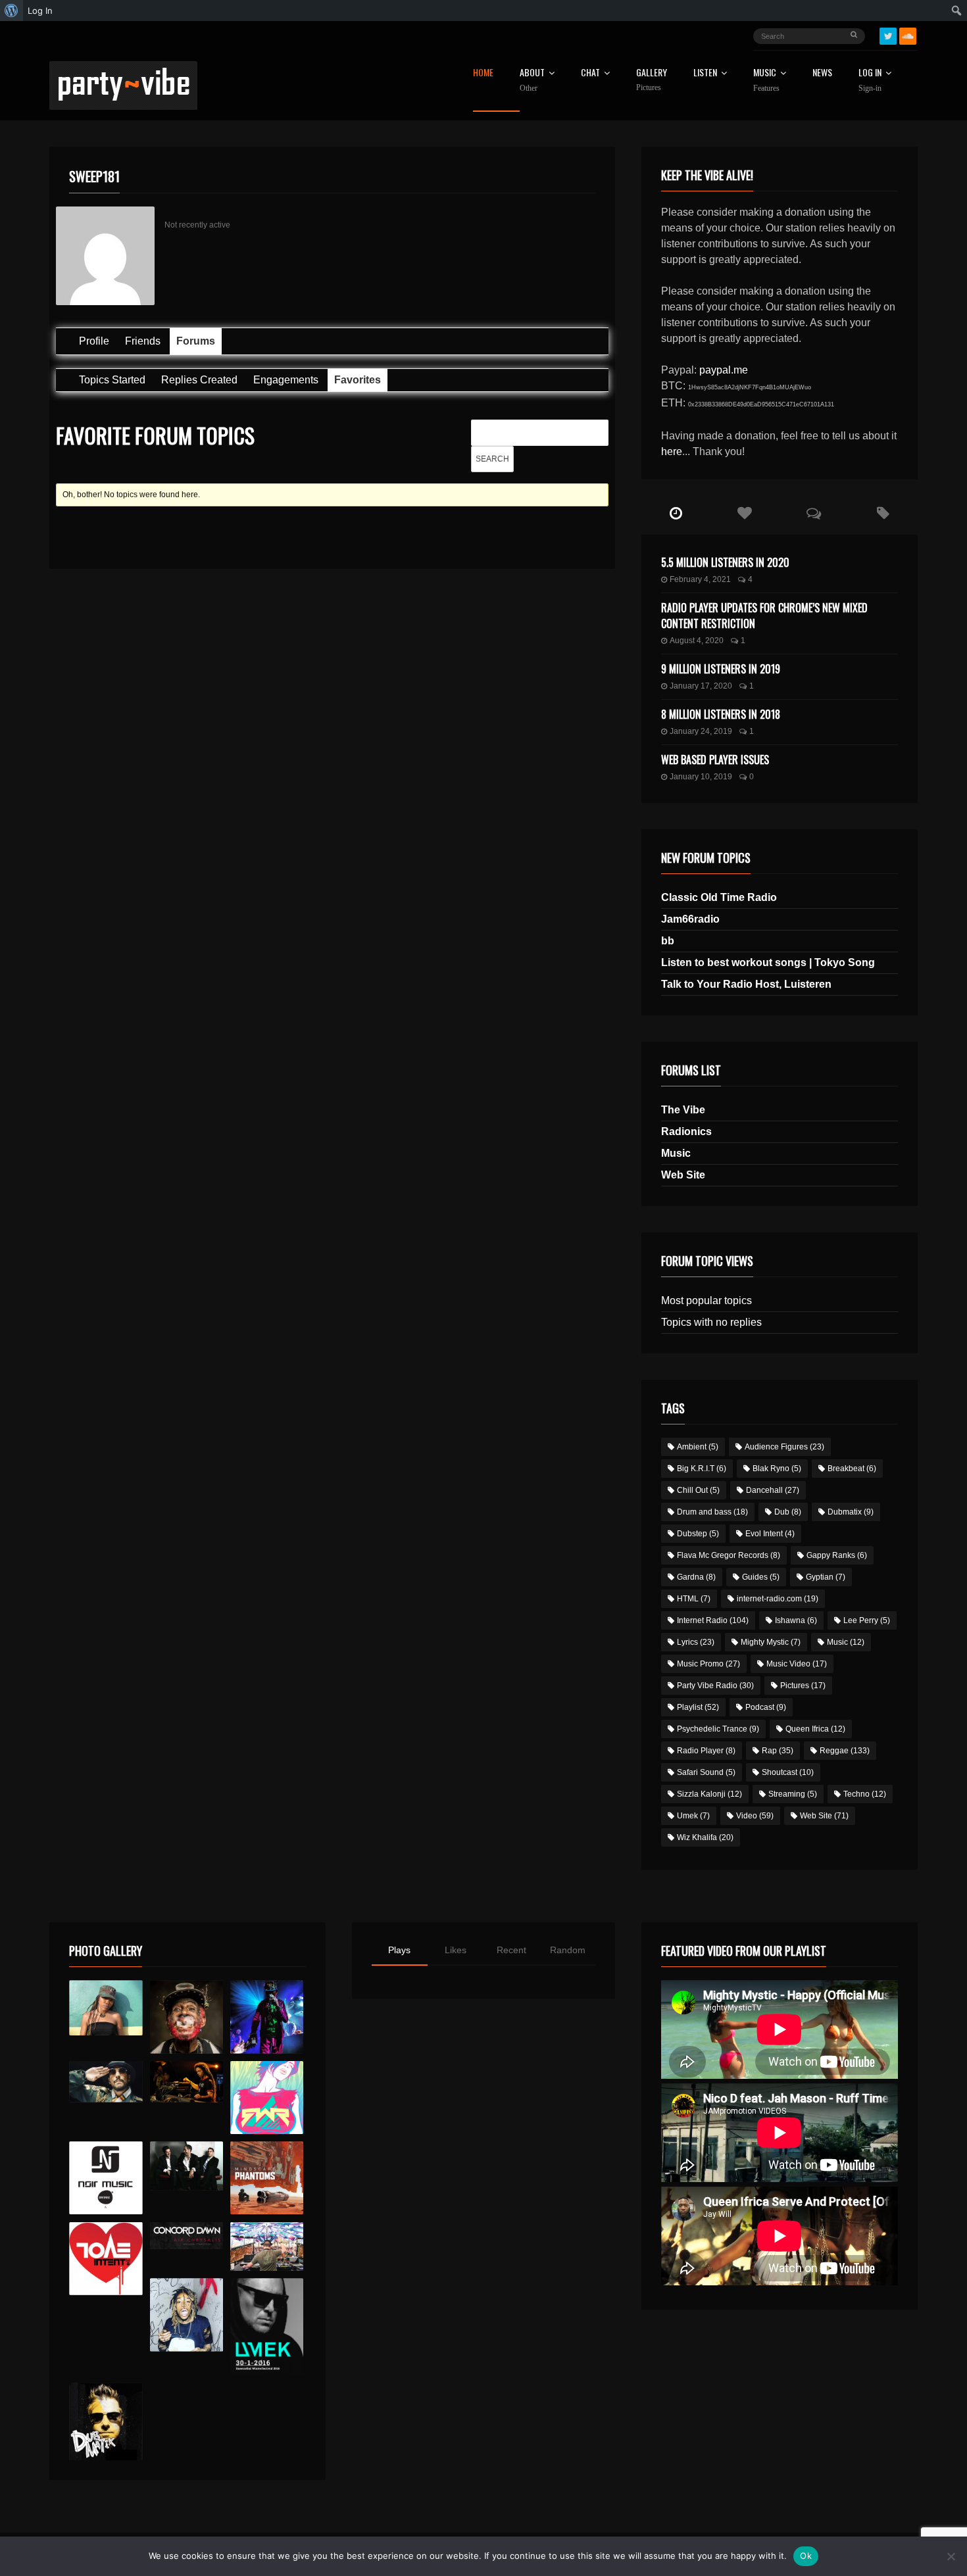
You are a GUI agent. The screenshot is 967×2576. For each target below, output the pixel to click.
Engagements (286, 380)
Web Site (683, 1175)
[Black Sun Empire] (267, 2178)
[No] (951, 2556)
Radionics (686, 1131)
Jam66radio (690, 919)
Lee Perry (867, 1620)
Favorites (358, 380)
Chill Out (698, 1490)
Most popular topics (707, 1300)
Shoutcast (788, 1772)
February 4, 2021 (700, 579)
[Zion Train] (186, 2082)
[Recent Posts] (676, 514)
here (672, 451)
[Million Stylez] (106, 2082)
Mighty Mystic (771, 1642)
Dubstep (698, 1534)
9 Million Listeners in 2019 (721, 669)
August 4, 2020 (697, 641)
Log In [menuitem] (40, 11)
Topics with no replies (711, 1322)
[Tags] (883, 514)
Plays (399, 1950)
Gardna (696, 1577)
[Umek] (267, 2327)
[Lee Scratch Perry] (186, 2017)
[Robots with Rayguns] (267, 2098)
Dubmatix (851, 1512)
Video (755, 1816)
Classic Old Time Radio (719, 897)
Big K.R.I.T (702, 1469)
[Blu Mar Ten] (186, 2166)
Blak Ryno (777, 1469)
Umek (693, 1816)
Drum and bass (712, 1512)
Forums (196, 341)
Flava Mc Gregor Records (729, 1555)
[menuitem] (12, 11)
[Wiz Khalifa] (186, 2315)
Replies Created (199, 380)
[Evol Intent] (106, 2259)
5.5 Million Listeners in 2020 (725, 562)
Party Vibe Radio (715, 1686)
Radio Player (706, 1751)
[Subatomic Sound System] (267, 2017)
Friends (143, 341)
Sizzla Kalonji (709, 1794)
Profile (94, 341)
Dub (788, 1512)
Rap (778, 1751)
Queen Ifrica (815, 1729)
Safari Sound (706, 1772)
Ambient (698, 1447)
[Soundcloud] (908, 36)
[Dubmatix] (106, 2421)
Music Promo (708, 1664)
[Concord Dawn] (186, 2236)
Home (483, 73)
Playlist (698, 1707)
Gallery (652, 80)
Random (568, 1950)
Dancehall (773, 1490)
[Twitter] (888, 36)
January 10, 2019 (701, 777)
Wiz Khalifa (705, 1837)
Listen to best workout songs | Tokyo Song (768, 962)
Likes (456, 1950)
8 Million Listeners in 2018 (721, 714)
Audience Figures (784, 1447)
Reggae (845, 1751)
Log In (870, 80)
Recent (511, 1950)
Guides (761, 1577)
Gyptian (826, 1577)
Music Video (797, 1664)
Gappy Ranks (837, 1555)
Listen (705, 73)
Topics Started (112, 380)
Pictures (803, 1686)
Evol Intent (770, 1534)
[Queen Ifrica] (106, 2008)
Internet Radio (713, 1620)
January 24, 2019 (701, 731)
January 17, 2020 (701, 686)
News (822, 73)
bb (668, 941)
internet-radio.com (778, 1599)
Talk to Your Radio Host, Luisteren (746, 984)
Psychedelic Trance (718, 1729)
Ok (806, 2556)
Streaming (793, 1794)
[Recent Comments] (814, 514)
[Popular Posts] (745, 514)
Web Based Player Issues (715, 760)
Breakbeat (852, 1469)
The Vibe (683, 1110)
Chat (590, 73)
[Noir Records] (106, 2178)
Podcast (766, 1707)
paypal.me (724, 370)
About (532, 80)
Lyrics (696, 1642)
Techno (865, 1794)
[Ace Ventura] (267, 2247)
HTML (694, 1599)
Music (676, 1153)
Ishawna (796, 1620)
